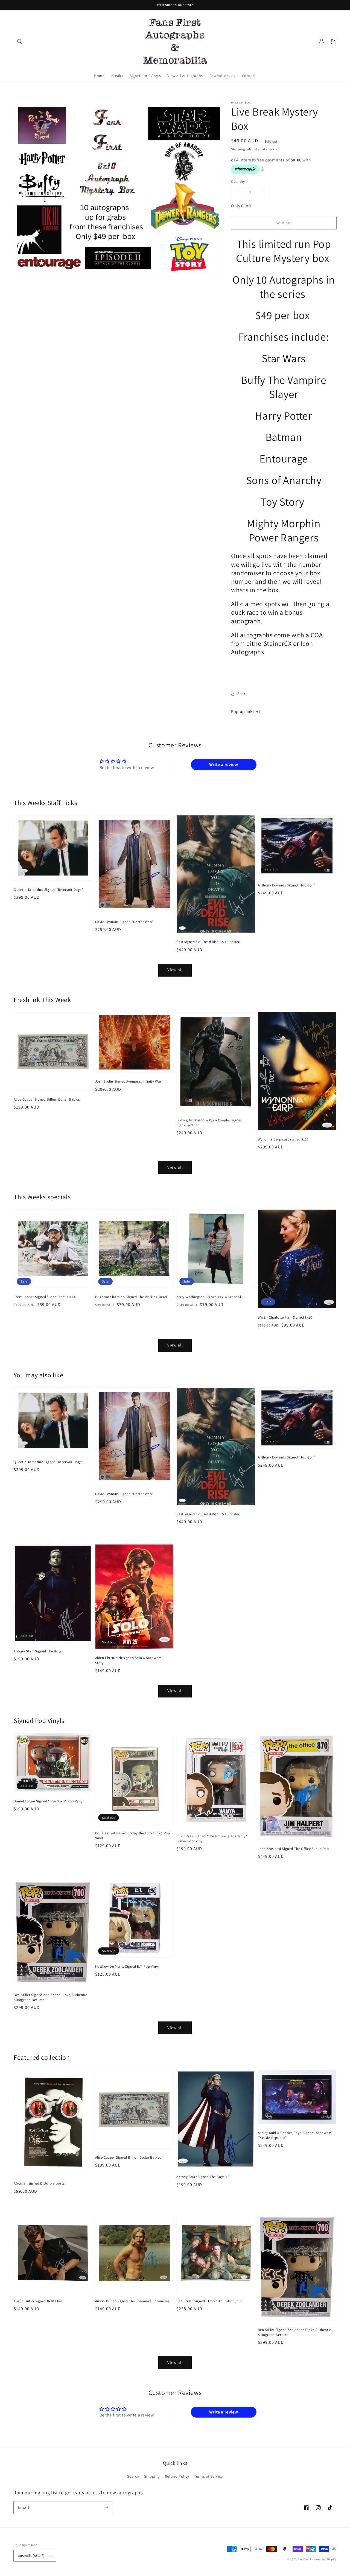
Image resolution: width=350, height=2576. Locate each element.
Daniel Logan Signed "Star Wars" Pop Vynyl (49, 1801)
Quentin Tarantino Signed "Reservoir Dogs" (48, 890)
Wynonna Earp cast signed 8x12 (283, 1139)
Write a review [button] (224, 764)
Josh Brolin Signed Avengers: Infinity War (128, 1081)
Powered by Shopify (323, 2559)
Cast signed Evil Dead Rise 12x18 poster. (208, 942)
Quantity (238, 182)
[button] (20, 42)
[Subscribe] (106, 2507)
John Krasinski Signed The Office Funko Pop (293, 1849)
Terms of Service (208, 2476)
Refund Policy (177, 2476)
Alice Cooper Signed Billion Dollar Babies (47, 1099)
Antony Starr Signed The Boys (38, 1651)
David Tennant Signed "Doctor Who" (124, 922)
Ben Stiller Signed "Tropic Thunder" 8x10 (209, 2301)
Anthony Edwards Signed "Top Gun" (287, 885)
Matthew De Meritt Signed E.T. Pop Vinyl (127, 1966)
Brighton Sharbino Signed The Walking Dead (131, 1297)
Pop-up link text (246, 711)
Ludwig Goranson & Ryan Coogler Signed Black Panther (209, 1123)
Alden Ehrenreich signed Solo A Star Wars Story (128, 1660)
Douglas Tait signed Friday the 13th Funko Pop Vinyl (133, 1836)
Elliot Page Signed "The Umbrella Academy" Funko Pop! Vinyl (212, 1839)
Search (133, 2476)
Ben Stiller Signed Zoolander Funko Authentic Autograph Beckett (50, 1997)
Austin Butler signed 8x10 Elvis (38, 2301)
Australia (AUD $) (31, 2556)
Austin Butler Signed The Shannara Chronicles (132, 2301)
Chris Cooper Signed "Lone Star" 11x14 (45, 1297)
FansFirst (304, 2559)
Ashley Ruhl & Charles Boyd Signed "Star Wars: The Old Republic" (295, 2135)
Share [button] (242, 694)
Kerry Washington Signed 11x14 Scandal (209, 1297)
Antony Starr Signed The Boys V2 (203, 2177)
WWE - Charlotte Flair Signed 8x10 (285, 1317)
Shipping (238, 149)
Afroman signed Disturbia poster (40, 2183)
